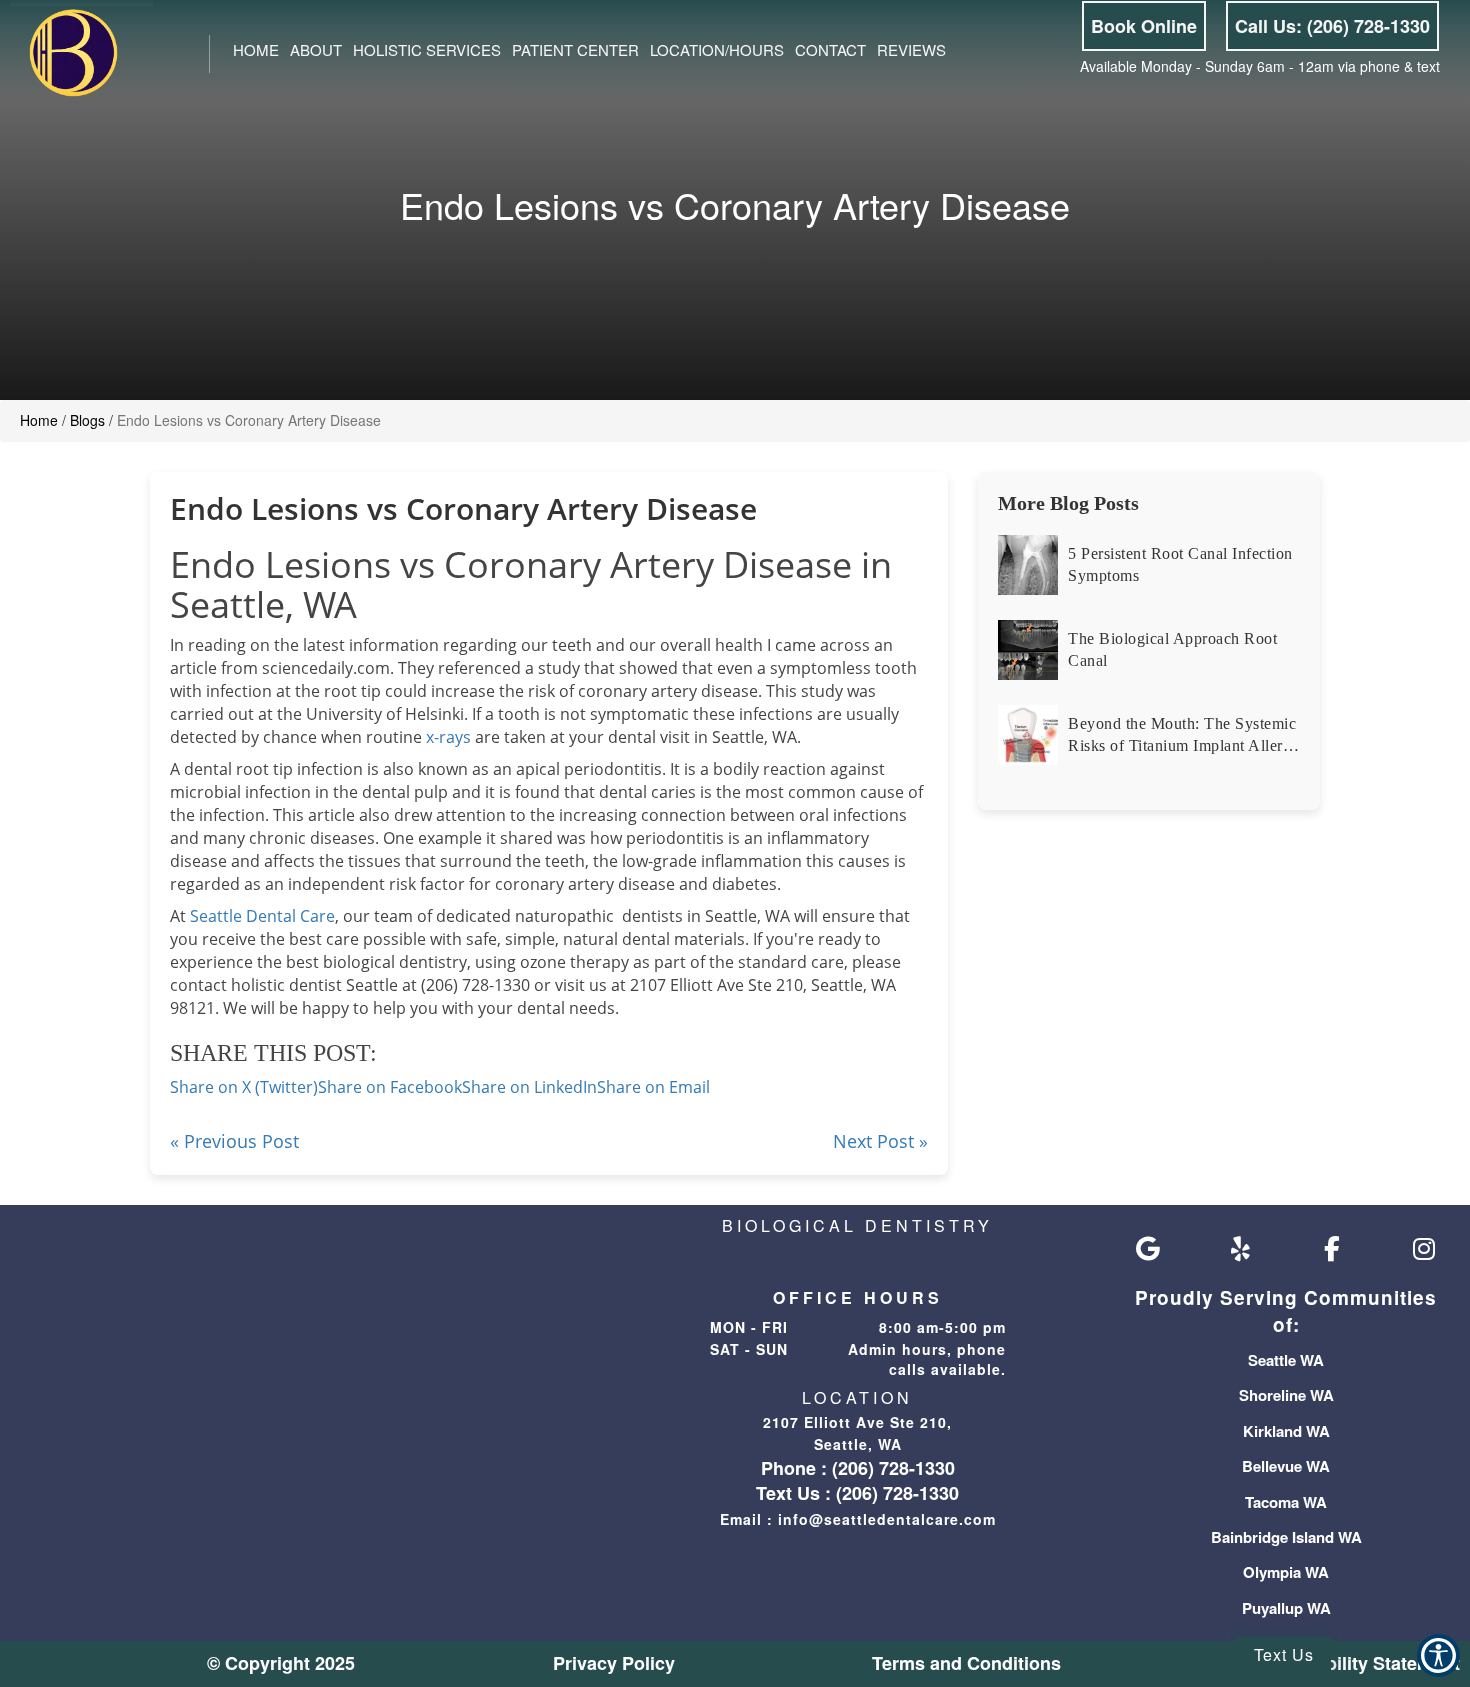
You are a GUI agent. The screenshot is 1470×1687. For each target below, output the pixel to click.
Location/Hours (717, 49)
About (316, 49)
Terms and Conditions (966, 1663)
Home (256, 49)
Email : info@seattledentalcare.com (858, 1519)
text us (1284, 1654)
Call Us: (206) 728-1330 (1332, 26)
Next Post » (880, 1141)
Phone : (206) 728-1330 (858, 1468)
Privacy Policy (614, 1663)
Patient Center (575, 49)
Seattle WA (1286, 1360)
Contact (830, 49)
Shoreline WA (1286, 1395)
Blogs (87, 420)
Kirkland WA (1286, 1431)
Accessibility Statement (1359, 1663)
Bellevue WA (1286, 1466)
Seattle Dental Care (262, 916)
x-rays (446, 737)
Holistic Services (427, 49)
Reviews (911, 49)
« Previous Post (234, 1141)
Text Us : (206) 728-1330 (857, 1493)
